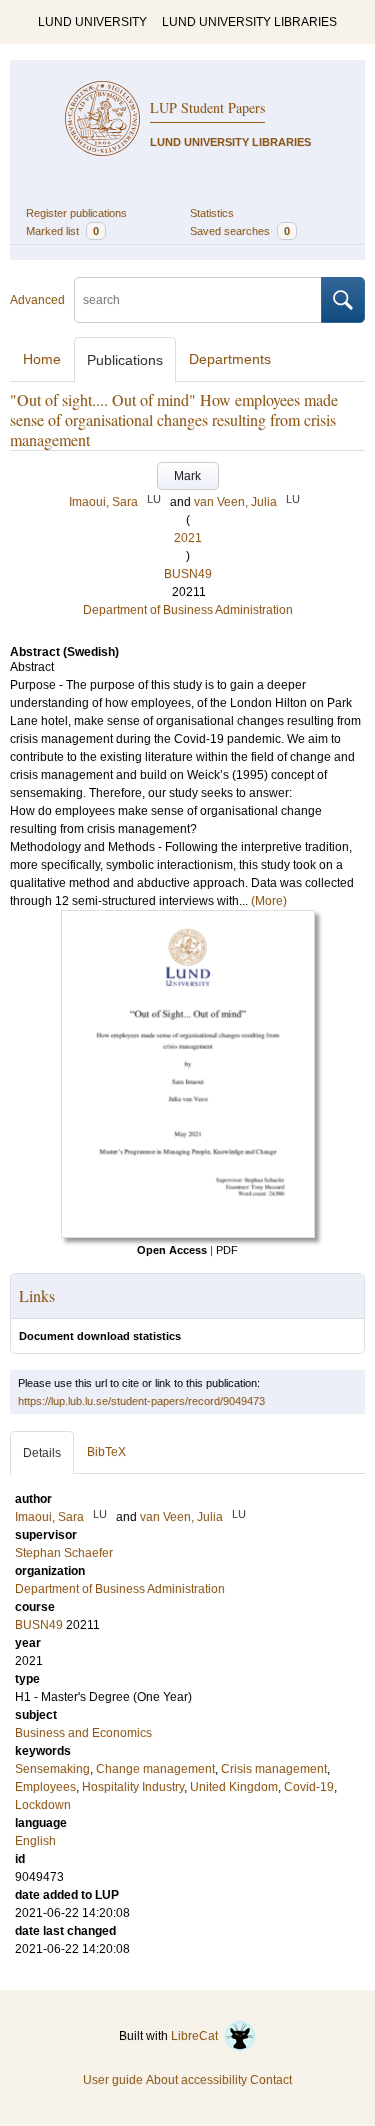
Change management (155, 1769)
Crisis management (274, 1769)
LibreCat (197, 2036)
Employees (45, 1787)
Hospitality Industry (133, 1787)
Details (42, 1453)
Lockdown (43, 1805)
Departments (230, 359)
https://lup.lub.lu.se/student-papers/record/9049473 (141, 1401)
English (35, 1841)
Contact (271, 2080)
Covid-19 (309, 1787)
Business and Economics (83, 1733)
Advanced (37, 300)
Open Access (172, 1250)
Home (42, 359)
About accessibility (196, 2080)
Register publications (76, 213)
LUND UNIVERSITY (92, 22)
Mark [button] (187, 476)
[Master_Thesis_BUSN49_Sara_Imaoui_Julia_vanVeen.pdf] (188, 1234)
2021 (188, 538)
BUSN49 (188, 574)
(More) (269, 901)
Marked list (62, 231)
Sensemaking (52, 1769)
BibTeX (106, 1452)
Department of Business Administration (188, 610)
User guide (113, 2080)
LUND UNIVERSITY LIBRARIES (249, 22)
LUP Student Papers (207, 107)
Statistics (212, 213)
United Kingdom (234, 1787)
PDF (227, 1250)
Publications (125, 360)
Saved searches (240, 231)
